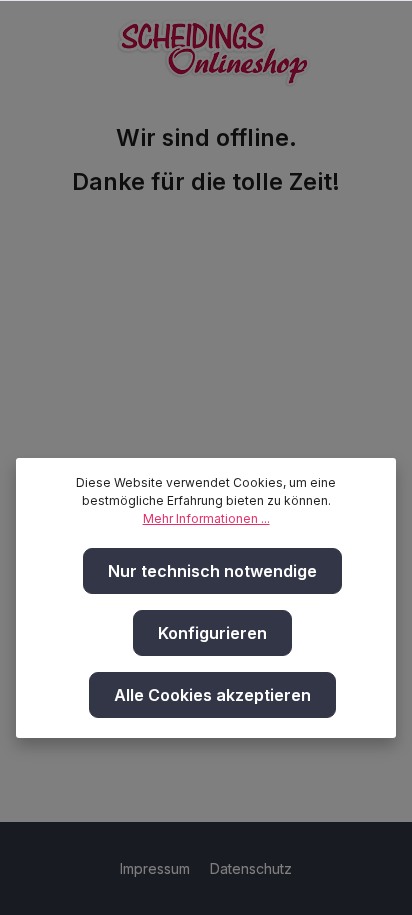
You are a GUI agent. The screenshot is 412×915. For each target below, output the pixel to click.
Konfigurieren (212, 633)
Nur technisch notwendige (212, 571)
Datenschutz (251, 868)
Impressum (157, 868)
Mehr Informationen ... (206, 518)
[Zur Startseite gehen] (214, 48)
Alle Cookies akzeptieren (212, 695)
